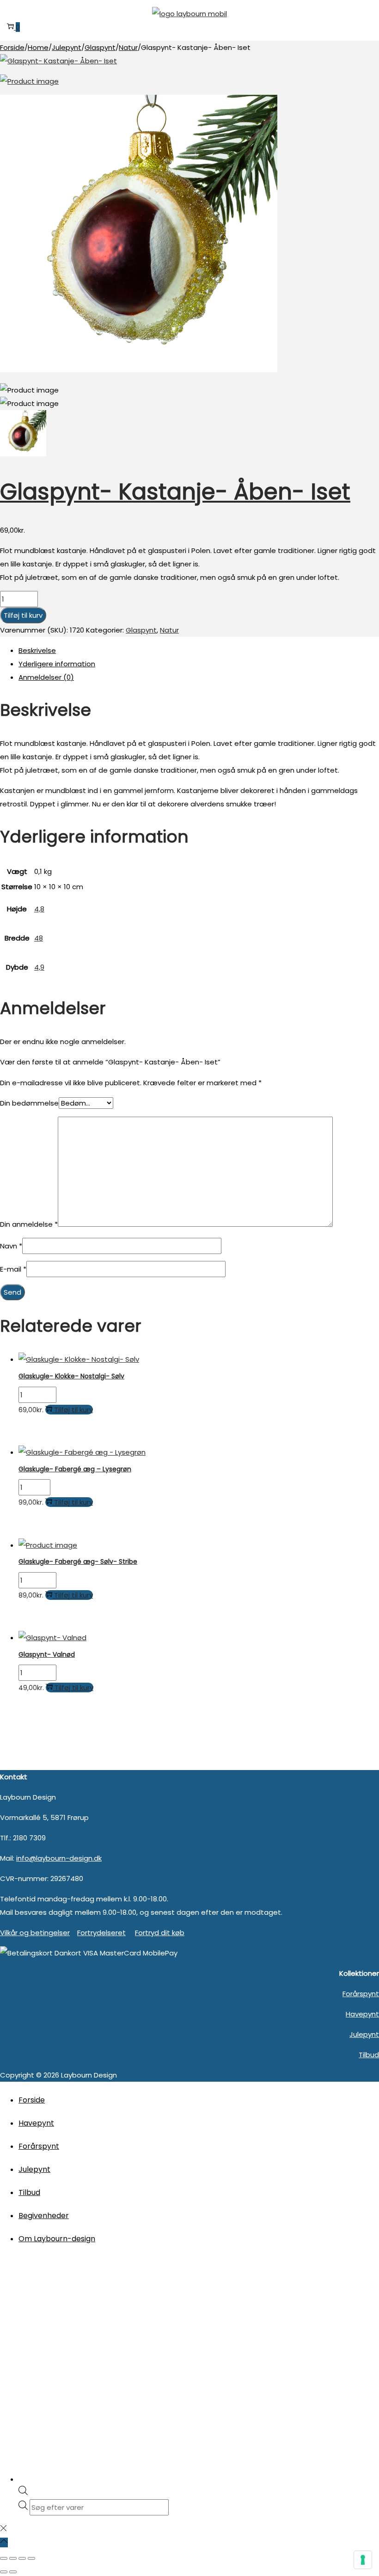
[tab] (199, 650)
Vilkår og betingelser (35, 1933)
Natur (128, 47)
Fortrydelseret (101, 1933)
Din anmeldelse (29, 1224)
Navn (11, 1246)
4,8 (39, 909)
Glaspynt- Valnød (47, 1654)
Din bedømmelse (29, 1103)
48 (39, 938)
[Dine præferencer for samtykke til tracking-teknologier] (363, 2560)
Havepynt (362, 2014)
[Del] (22, 2558)
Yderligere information (57, 664)
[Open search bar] (23, 2493)
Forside (12, 47)
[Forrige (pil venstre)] (4, 2572)
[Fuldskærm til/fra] (13, 2558)
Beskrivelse (37, 650)
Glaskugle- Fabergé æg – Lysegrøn (75, 1469)
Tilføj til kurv (23, 615)
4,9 (39, 967)
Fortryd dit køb (160, 1933)
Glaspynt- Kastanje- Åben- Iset (175, 492)
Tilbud (369, 2055)
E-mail (13, 1269)
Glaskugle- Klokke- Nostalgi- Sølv (71, 1376)
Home (38, 47)
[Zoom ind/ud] (4, 2558)
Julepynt (67, 47)
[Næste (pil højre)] (13, 2572)
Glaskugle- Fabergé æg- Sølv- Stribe (78, 1562)
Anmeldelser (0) (46, 677)
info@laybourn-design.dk (59, 1858)
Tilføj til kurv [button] (73, 1410)
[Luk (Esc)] (31, 2558)
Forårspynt (361, 1994)
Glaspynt (100, 47)
